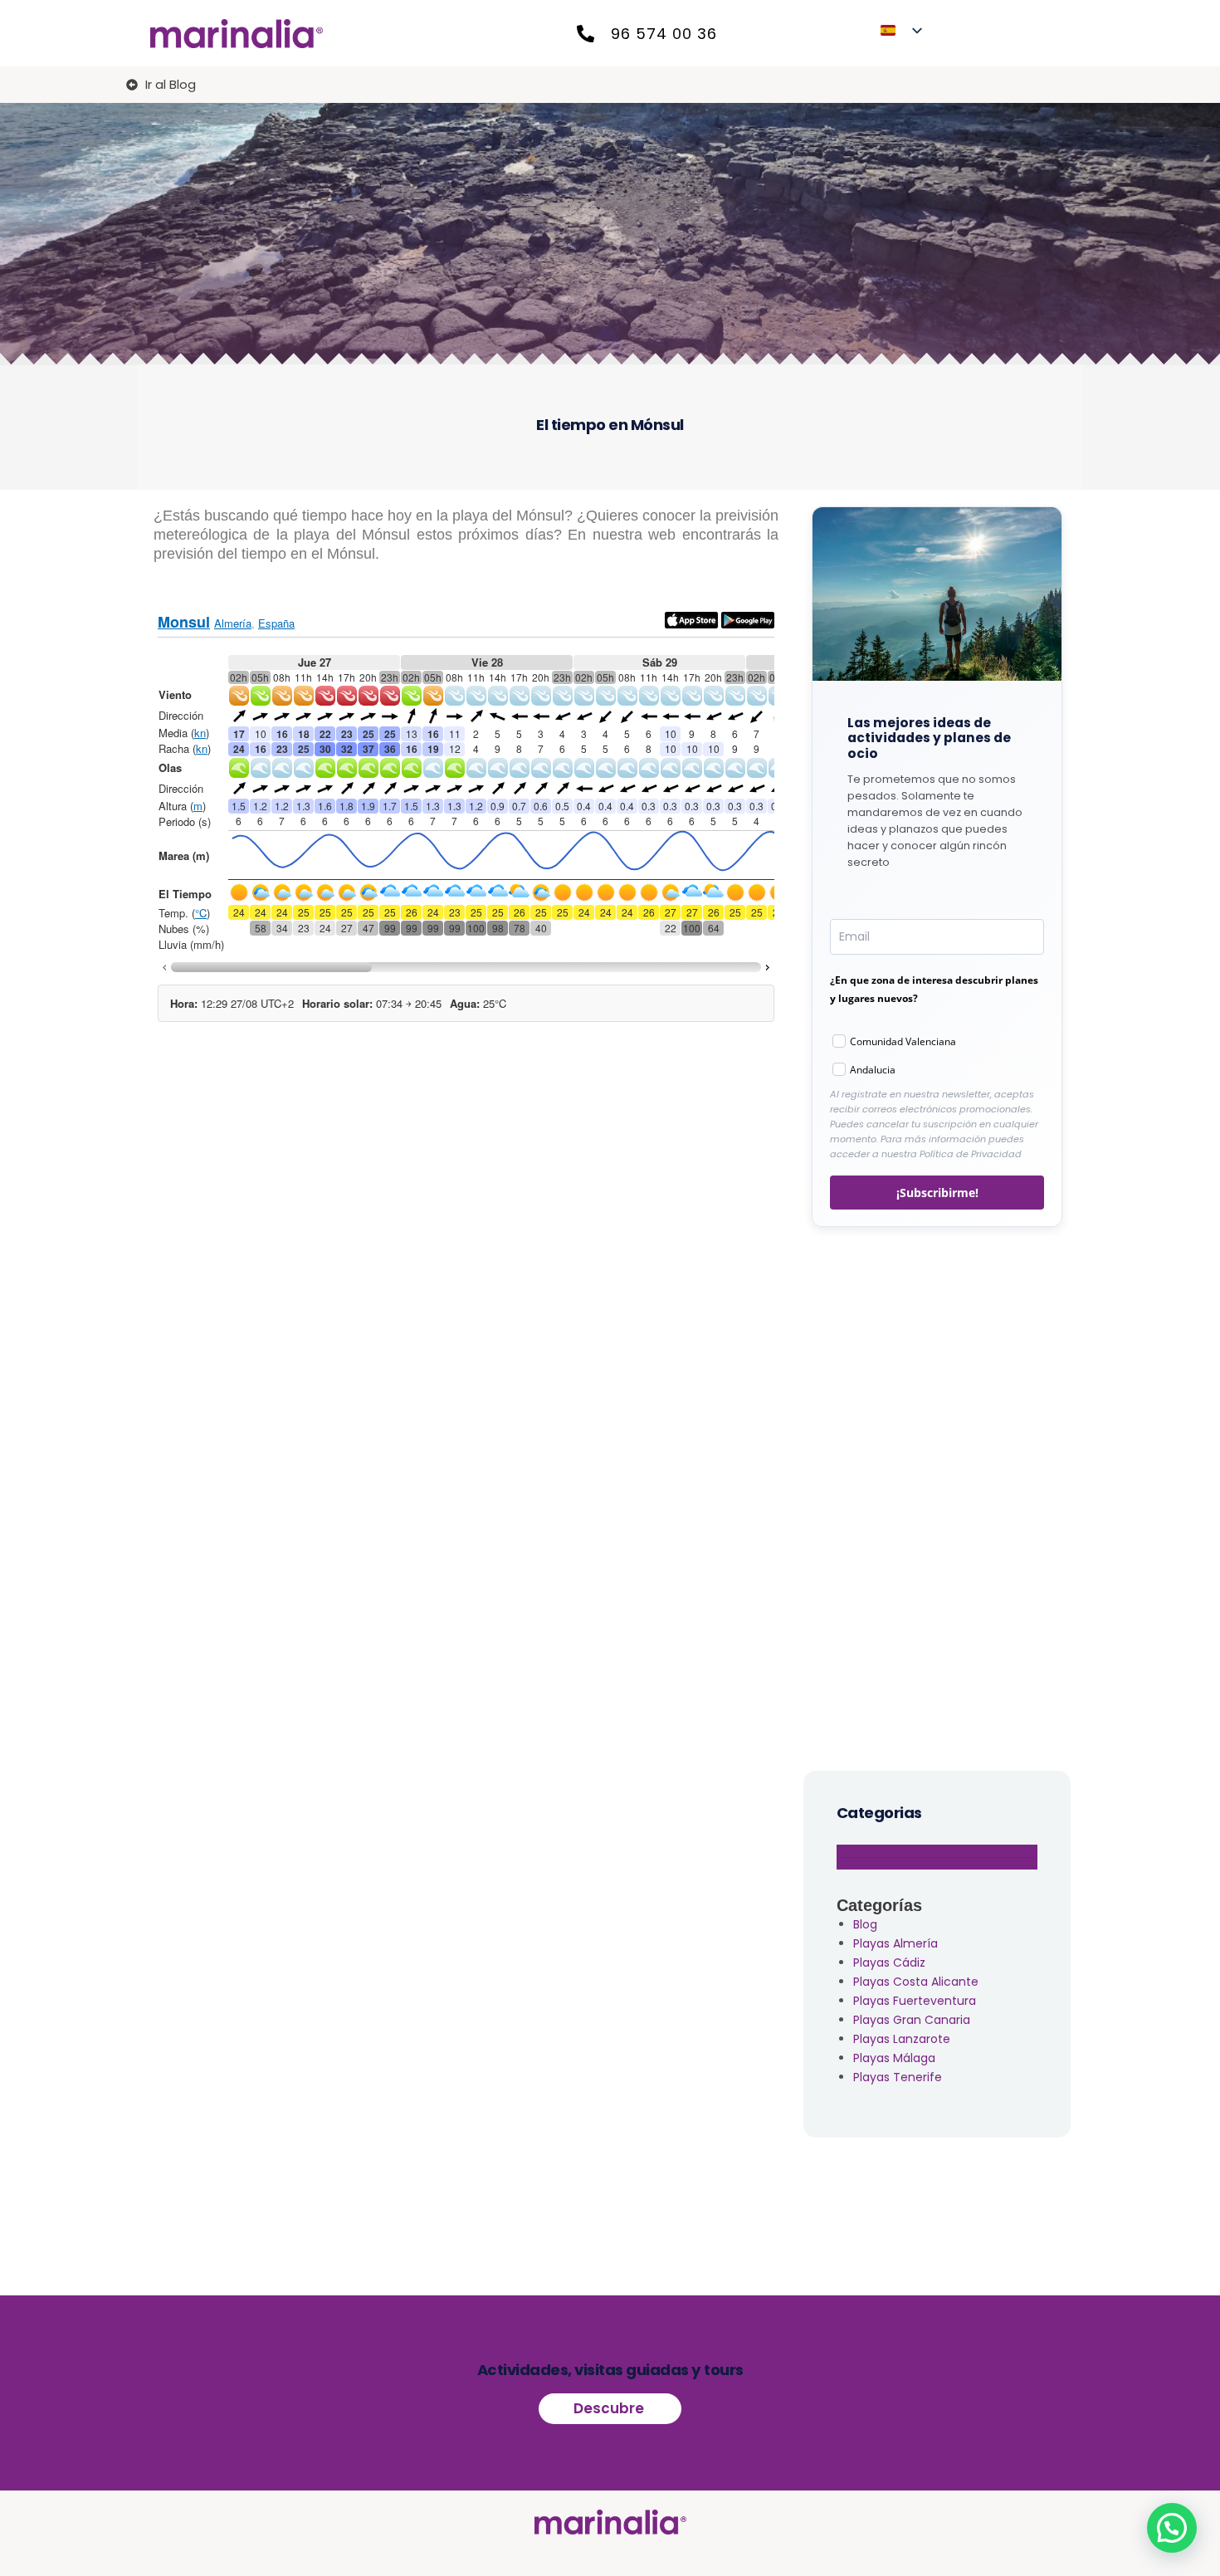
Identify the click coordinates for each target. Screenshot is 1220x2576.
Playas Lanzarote (902, 2039)
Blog (865, 1924)
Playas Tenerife (898, 2077)
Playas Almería (895, 1943)
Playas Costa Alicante (916, 1982)
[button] (1172, 2528)
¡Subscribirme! (937, 1193)
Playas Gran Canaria (912, 2020)
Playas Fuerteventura (915, 2001)
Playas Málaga (894, 2058)
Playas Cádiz (889, 1963)
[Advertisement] (937, 1495)
